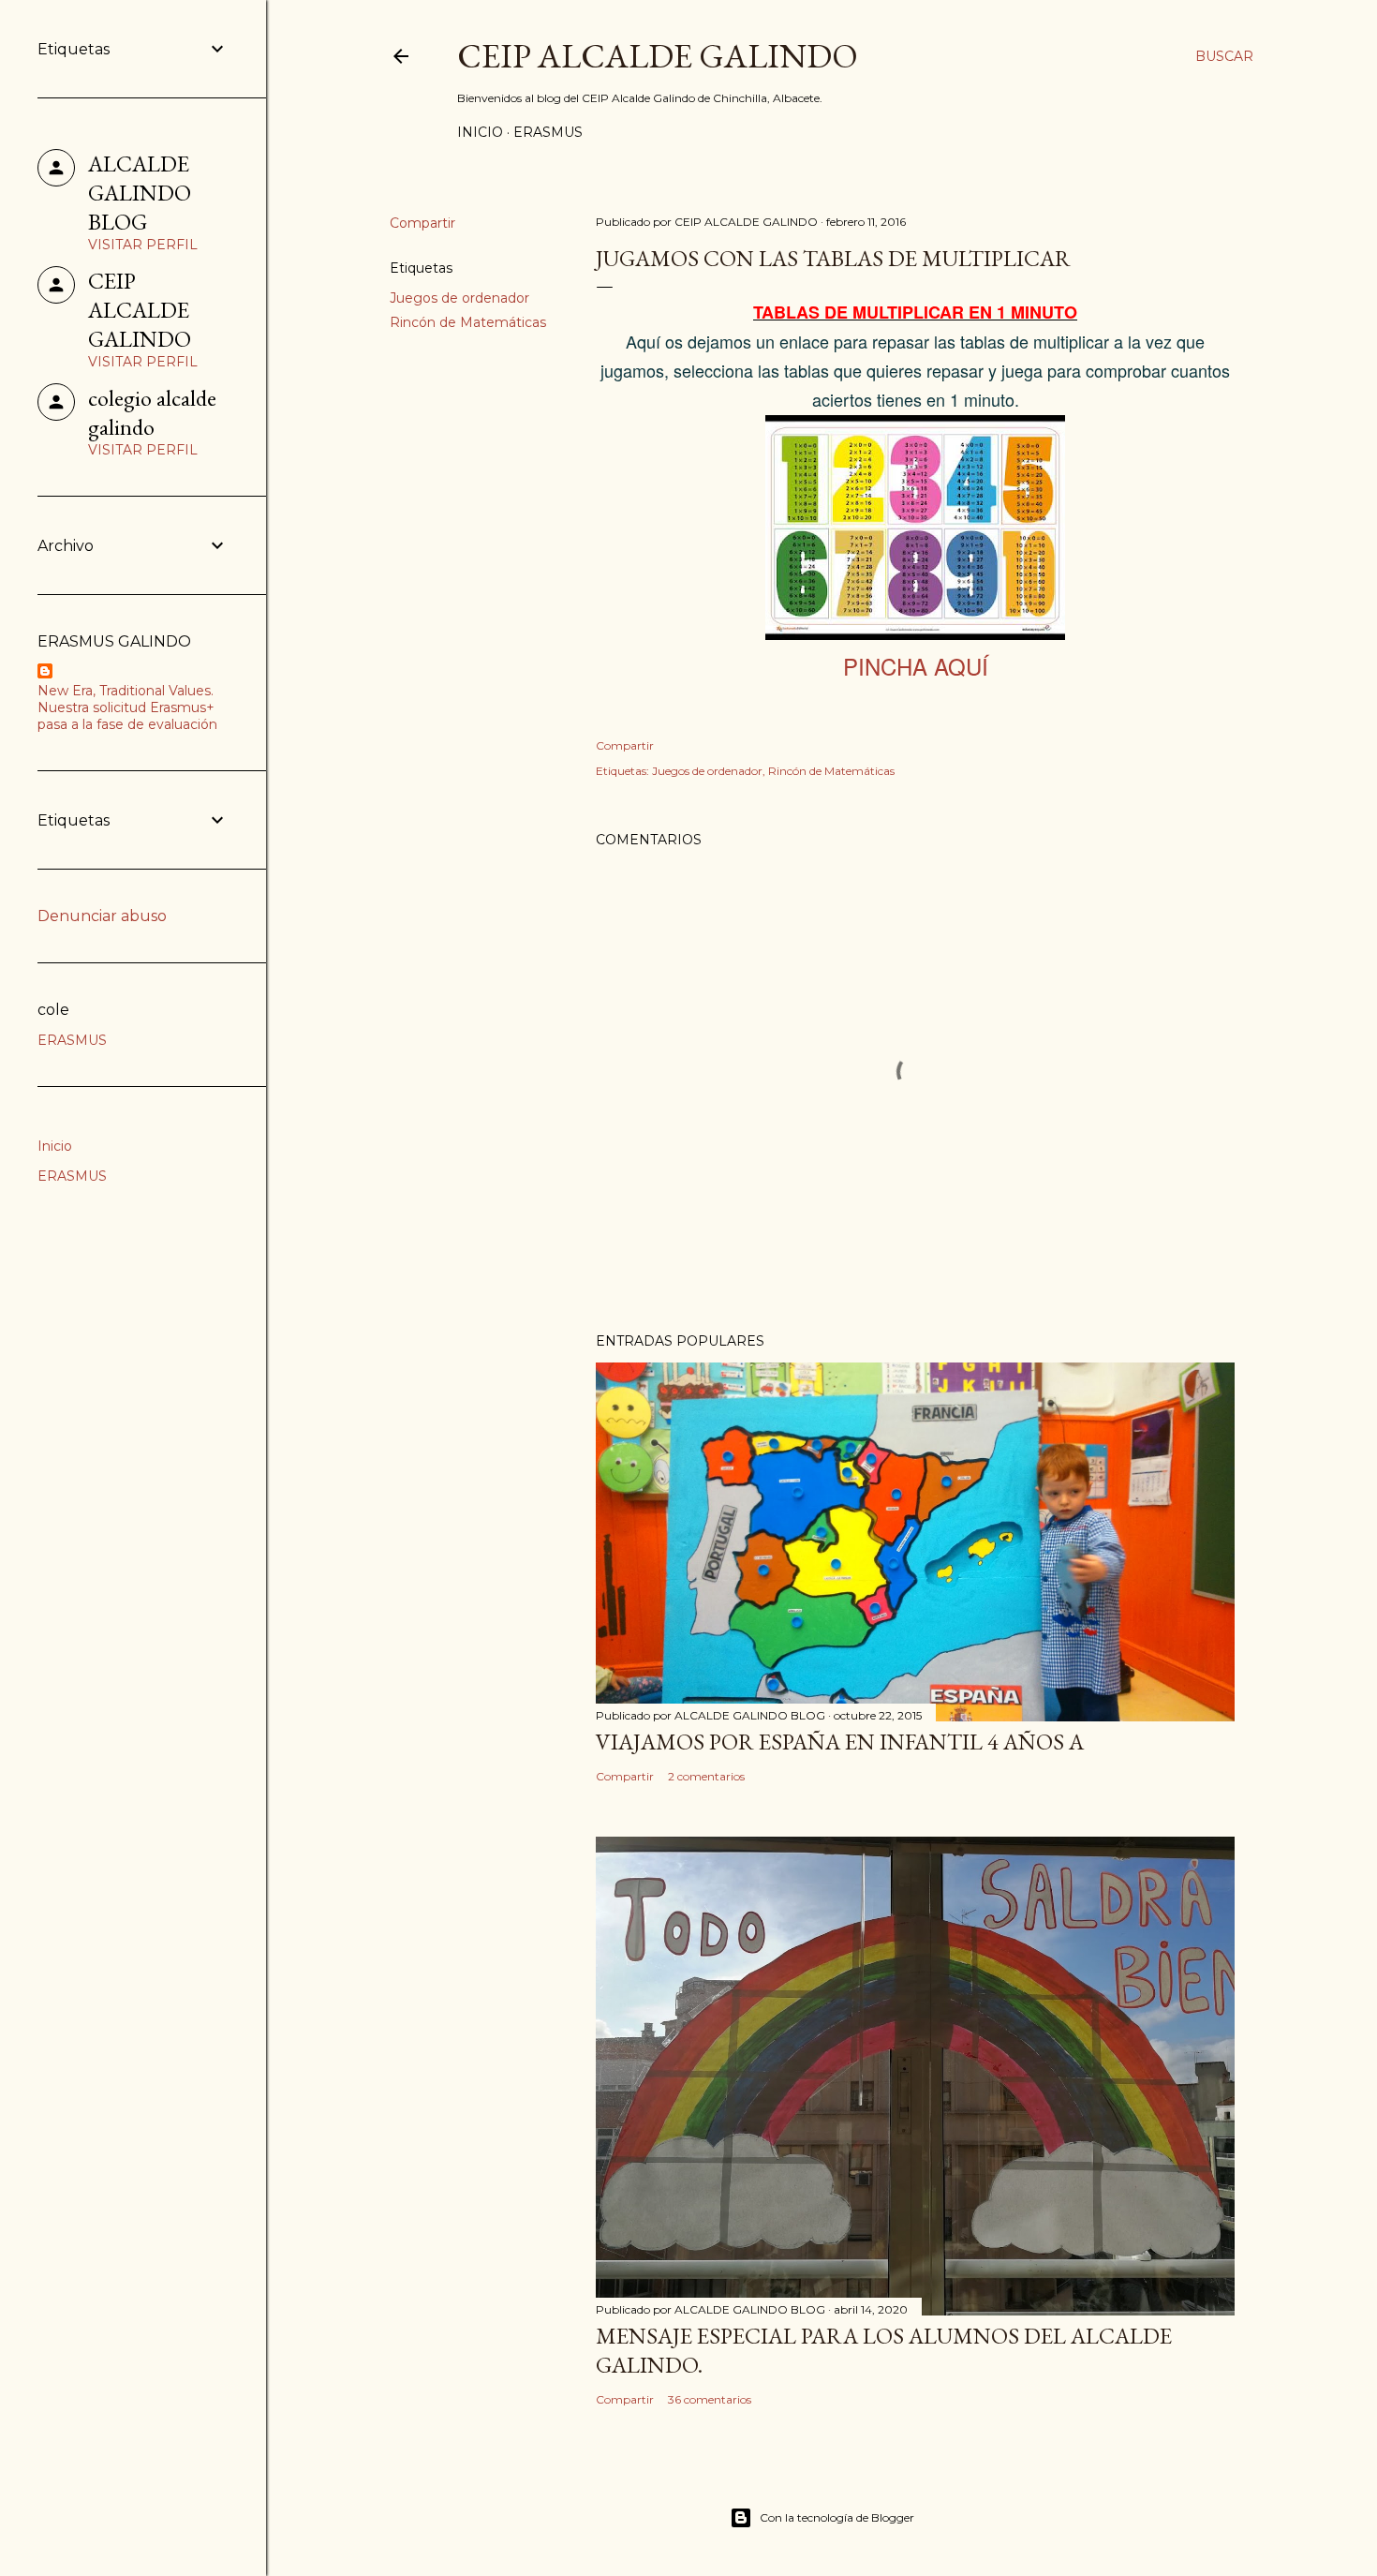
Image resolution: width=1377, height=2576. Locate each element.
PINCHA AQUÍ (916, 666)
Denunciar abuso (102, 916)
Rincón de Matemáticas (468, 322)
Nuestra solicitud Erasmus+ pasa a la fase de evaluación (127, 716)
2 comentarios (706, 1776)
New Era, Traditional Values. (126, 691)
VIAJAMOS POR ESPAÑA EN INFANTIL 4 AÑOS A (840, 1742)
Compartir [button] (422, 223)
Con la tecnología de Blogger (837, 2517)
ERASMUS (548, 132)
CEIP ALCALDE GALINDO (658, 56)
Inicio (480, 132)
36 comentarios (710, 2399)
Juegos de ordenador (459, 298)
